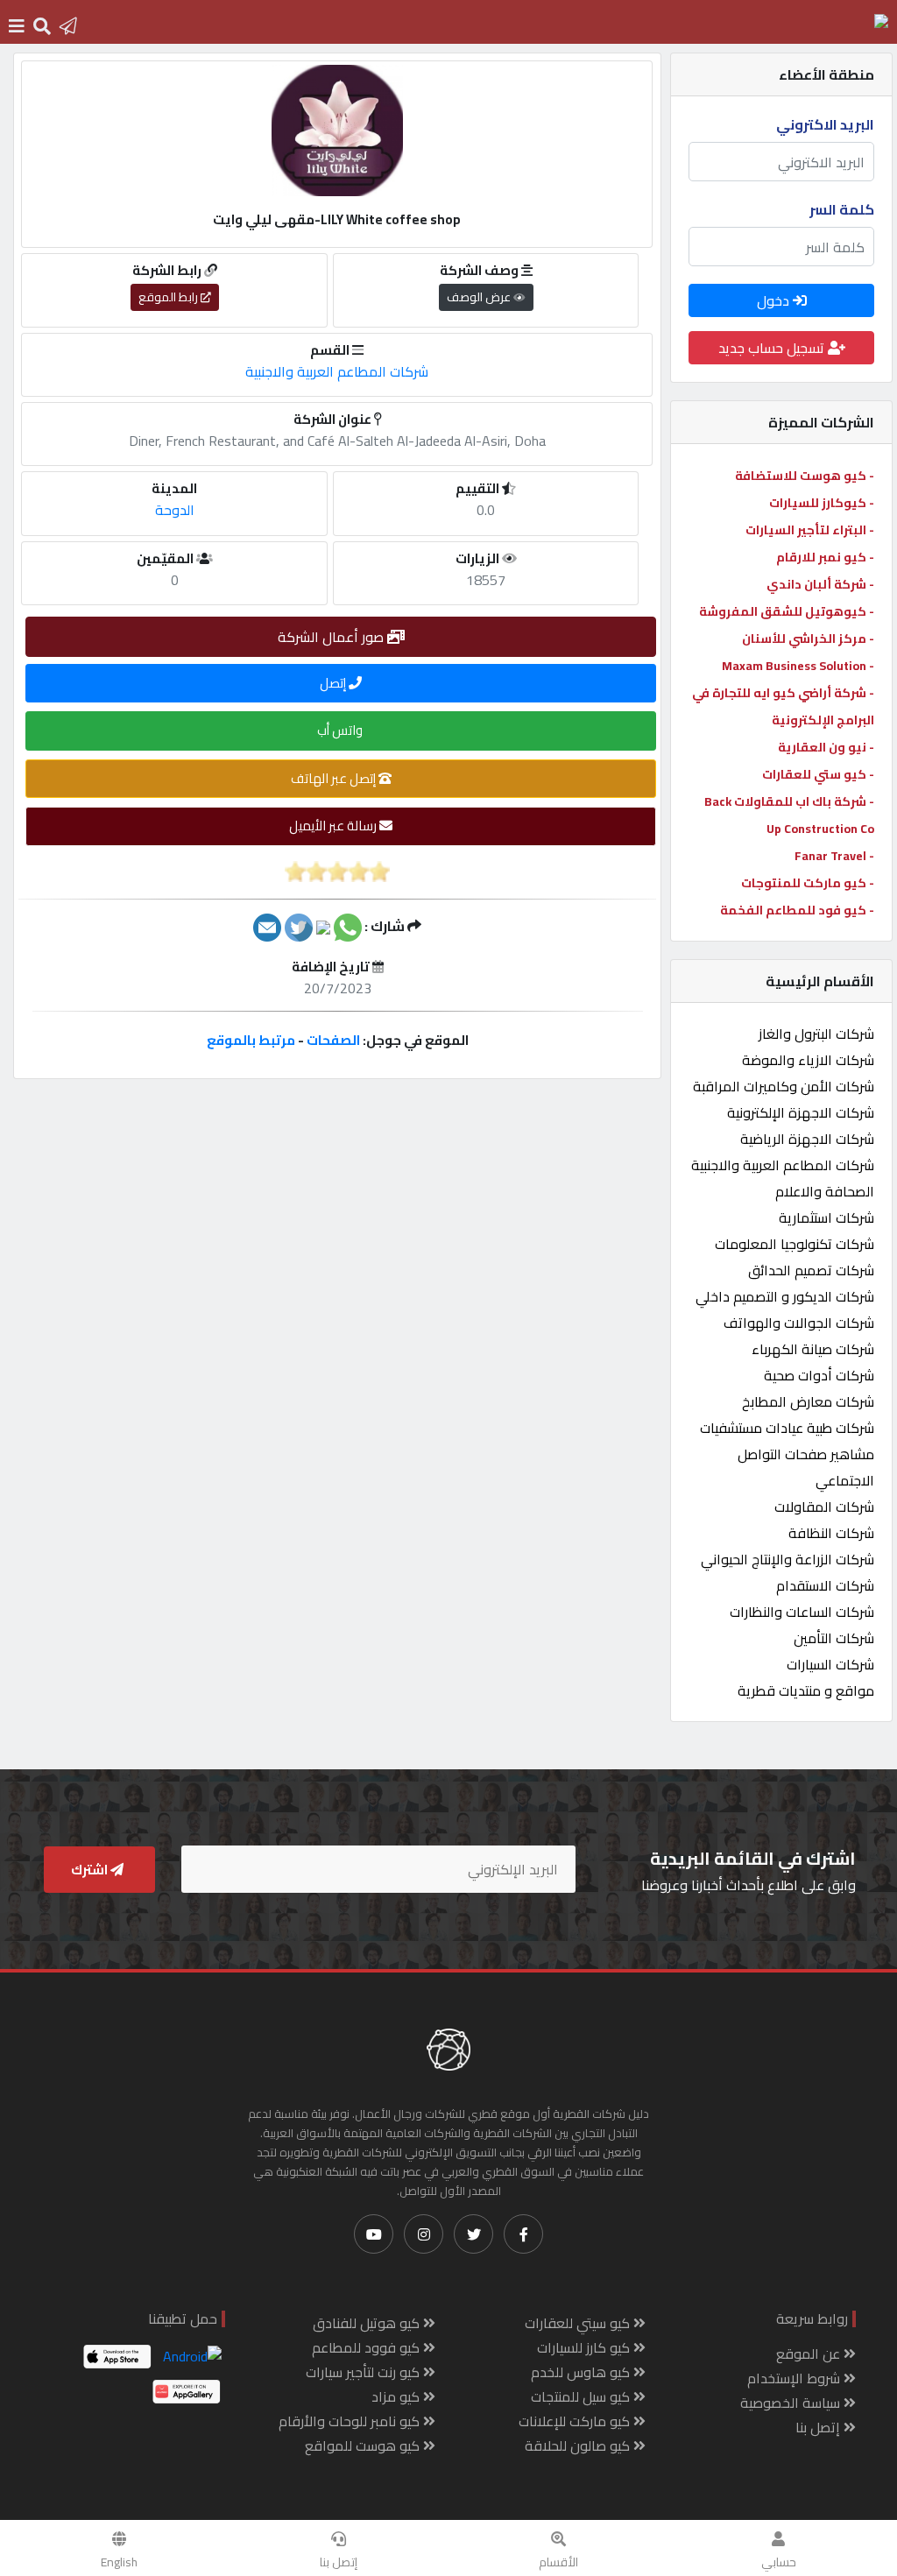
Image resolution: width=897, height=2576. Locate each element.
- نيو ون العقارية (826, 747)
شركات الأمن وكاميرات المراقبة (784, 1086)
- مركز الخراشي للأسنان (808, 639)
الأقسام (558, 2562)
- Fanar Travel (834, 856)
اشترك (91, 1870)
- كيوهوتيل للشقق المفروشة (787, 611)
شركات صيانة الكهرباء (813, 1349)
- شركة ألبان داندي (820, 584)
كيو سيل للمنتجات (582, 2396)
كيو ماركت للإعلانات (576, 2421)
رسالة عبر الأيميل (334, 826)
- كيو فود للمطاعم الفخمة (797, 910)
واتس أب (341, 730)
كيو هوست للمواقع (364, 2445)
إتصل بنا (339, 2562)
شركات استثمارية (826, 1217)
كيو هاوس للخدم (582, 2372)
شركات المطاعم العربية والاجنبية (783, 1165)
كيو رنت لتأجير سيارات (364, 2372)
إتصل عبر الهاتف (335, 778)
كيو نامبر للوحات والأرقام (351, 2421)
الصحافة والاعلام (825, 1191)
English (119, 2562)
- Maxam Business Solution (798, 666)
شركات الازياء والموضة (808, 1060)
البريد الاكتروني (825, 124)
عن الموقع (810, 2354)
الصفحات (333, 1040)
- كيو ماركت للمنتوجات (808, 883)
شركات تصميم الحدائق (811, 1270)
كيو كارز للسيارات (585, 2347)
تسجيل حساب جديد (773, 348)
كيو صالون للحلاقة (579, 2445)
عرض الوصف (480, 297)
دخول (775, 300)
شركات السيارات (830, 1664)
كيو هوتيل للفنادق (368, 2323)
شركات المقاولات (824, 1507)
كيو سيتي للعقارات (579, 2323)
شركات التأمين (834, 1638)
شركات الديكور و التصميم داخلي (785, 1296)
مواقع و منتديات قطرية (806, 1690)
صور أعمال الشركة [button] (332, 637)
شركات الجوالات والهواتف (799, 1323)
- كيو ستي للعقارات (818, 774)
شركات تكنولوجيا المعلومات (795, 1244)
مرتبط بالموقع (251, 1040)
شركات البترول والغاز (816, 1034)
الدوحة (175, 510)
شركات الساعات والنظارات (802, 1612)
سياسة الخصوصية (792, 2403)
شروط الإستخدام (795, 2378)
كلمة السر (842, 209)
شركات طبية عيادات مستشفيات (787, 1428)
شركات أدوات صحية (819, 1375)
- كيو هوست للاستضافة (805, 476)
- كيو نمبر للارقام (825, 557)
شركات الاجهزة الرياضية (807, 1139)
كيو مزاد (397, 2396)
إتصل (334, 683)
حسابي (779, 2562)
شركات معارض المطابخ (808, 1401)
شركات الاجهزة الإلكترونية (801, 1112)
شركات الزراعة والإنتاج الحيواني (788, 1559)
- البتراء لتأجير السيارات (810, 530)
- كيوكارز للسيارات (822, 503)
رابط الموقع (170, 297)
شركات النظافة (831, 1533)
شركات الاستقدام (825, 1585)
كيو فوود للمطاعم (367, 2347)
